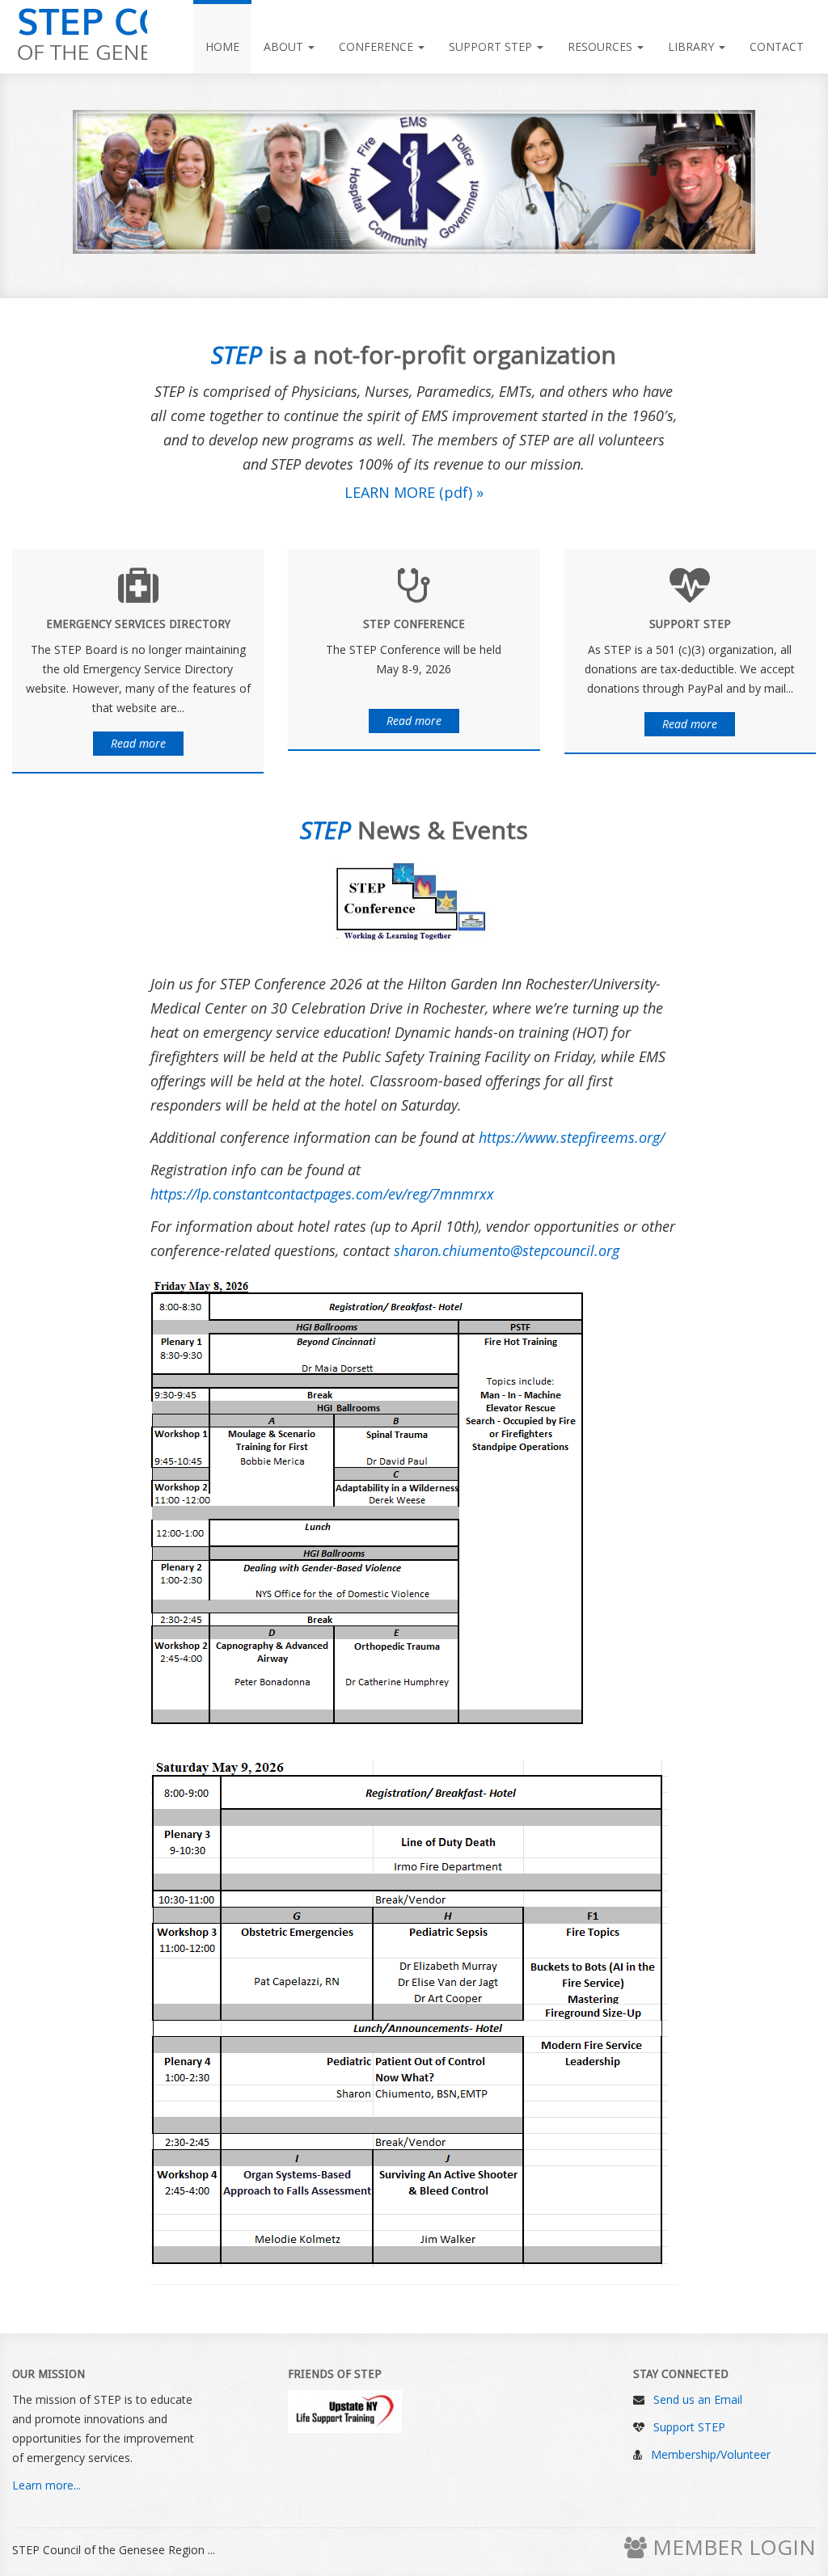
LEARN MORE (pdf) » (414, 492)
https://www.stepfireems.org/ (572, 1137)
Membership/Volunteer (711, 2454)
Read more (138, 743)
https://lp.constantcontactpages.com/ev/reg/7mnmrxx (322, 1194)
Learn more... (46, 2485)
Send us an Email (698, 2399)
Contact (777, 46)
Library (693, 46)
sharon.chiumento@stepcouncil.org (507, 1250)
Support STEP (492, 46)
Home (222, 46)
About (285, 46)
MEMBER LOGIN (731, 2547)
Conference (378, 46)
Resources (602, 46)
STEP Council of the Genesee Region (80, 36)
